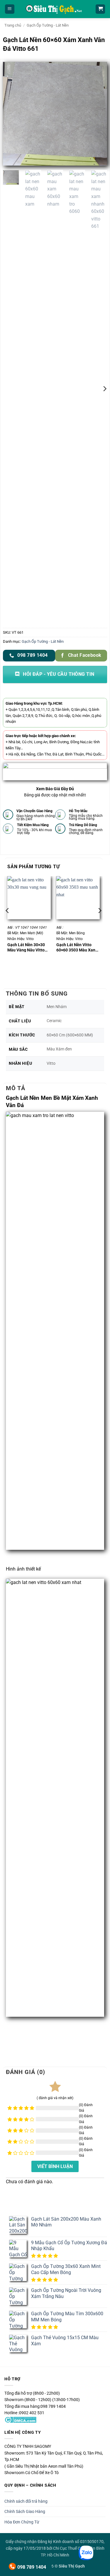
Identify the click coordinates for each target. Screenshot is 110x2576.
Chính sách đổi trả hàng (26, 2501)
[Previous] (12, 114)
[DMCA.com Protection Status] (20, 2419)
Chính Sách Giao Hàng (25, 2511)
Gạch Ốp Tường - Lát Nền (48, 25)
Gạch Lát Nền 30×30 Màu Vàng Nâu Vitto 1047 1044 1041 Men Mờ (27, 947)
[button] (10, 9)
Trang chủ (13, 25)
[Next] (98, 114)
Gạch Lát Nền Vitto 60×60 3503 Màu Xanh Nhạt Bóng (77, 947)
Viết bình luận (55, 2166)
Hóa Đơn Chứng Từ (22, 2522)
